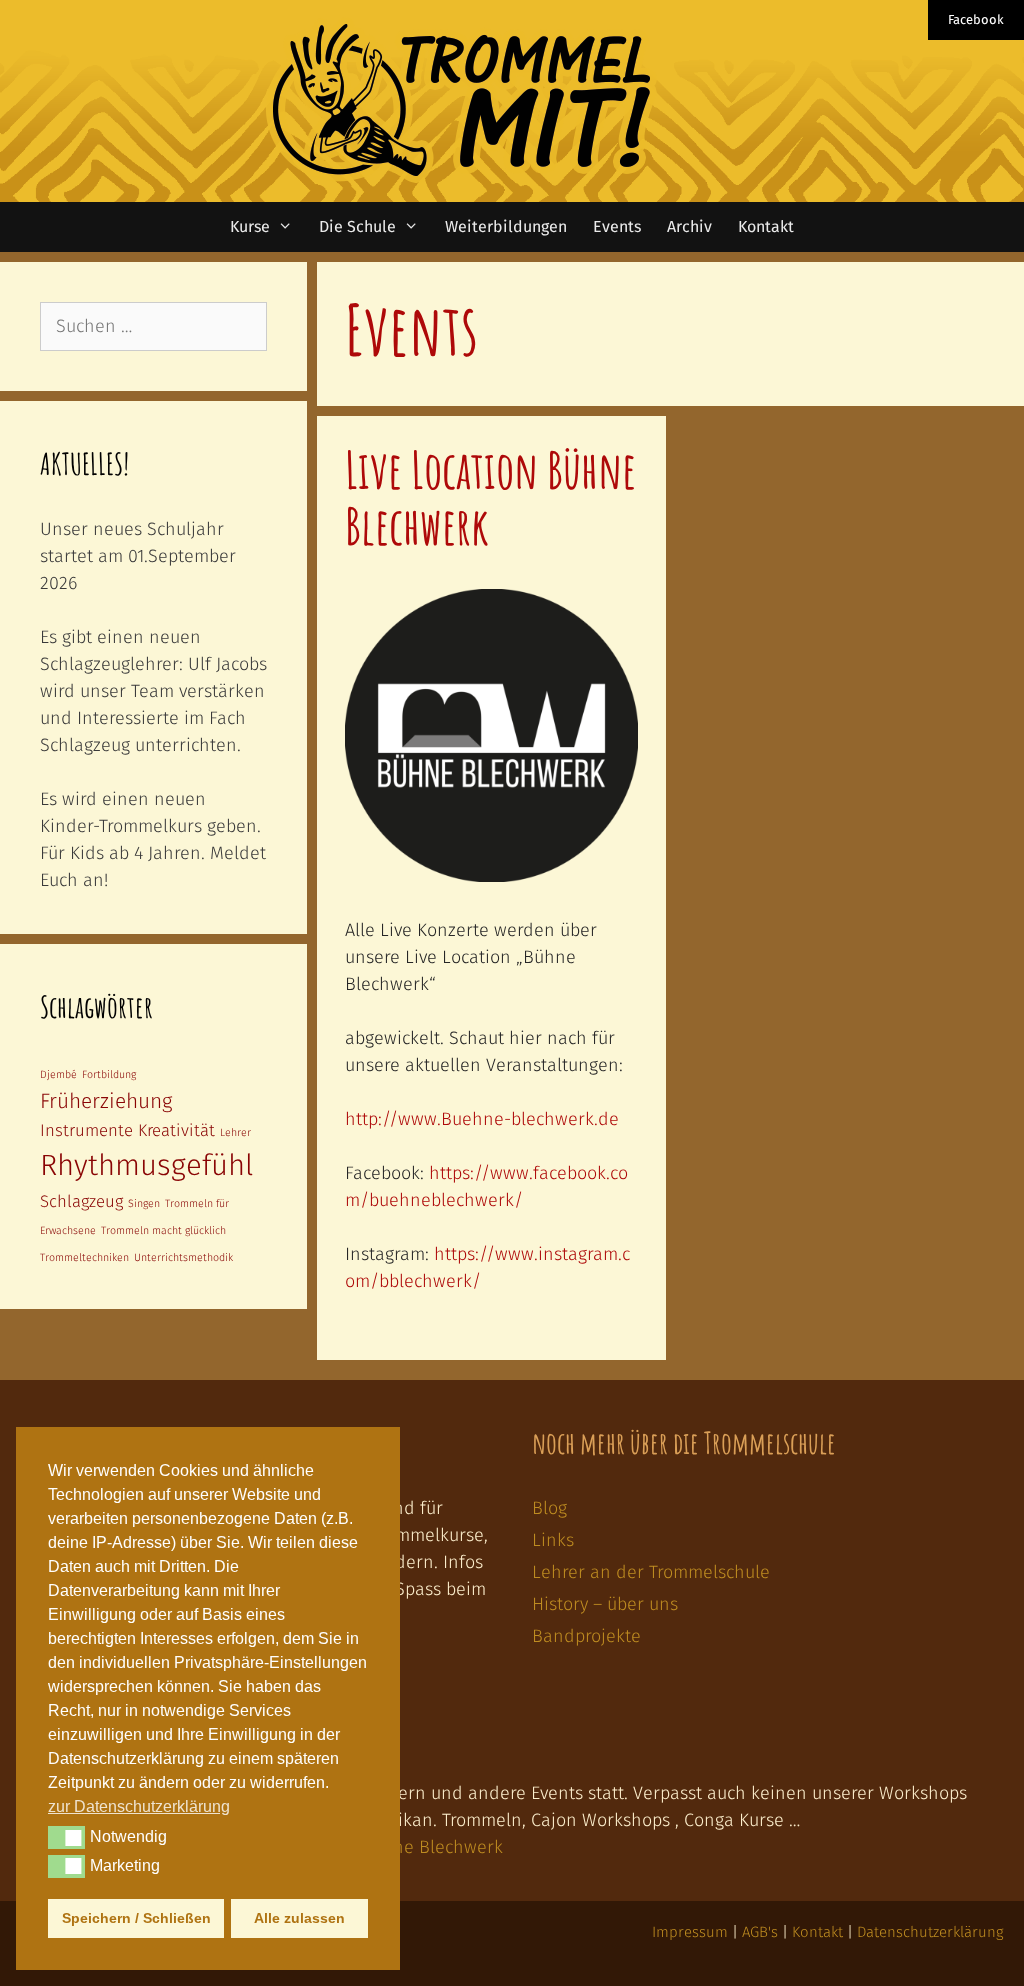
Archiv (689, 226)
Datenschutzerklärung (930, 1932)
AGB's (760, 1932)
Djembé (58, 1074)
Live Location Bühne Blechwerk (490, 497)
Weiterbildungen (506, 226)
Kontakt (766, 226)
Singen (144, 1203)
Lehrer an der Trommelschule (651, 1572)
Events (617, 226)
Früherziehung (106, 1101)
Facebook (976, 19)
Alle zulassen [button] (299, 1918)
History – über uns (605, 1604)
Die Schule (357, 226)
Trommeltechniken (84, 1257)
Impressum (690, 1932)
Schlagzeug (81, 1201)
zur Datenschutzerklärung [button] (139, 1806)
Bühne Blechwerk (432, 1847)
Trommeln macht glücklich (163, 1230)
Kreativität (176, 1130)
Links (553, 1540)
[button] (66, 1837)
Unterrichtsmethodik (183, 1257)
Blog (549, 1508)
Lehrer (235, 1132)
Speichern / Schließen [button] (136, 1918)
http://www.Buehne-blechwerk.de (482, 1119)
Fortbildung (109, 1074)
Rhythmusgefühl (146, 1165)
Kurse (250, 226)
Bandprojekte (586, 1636)
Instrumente (86, 1130)
